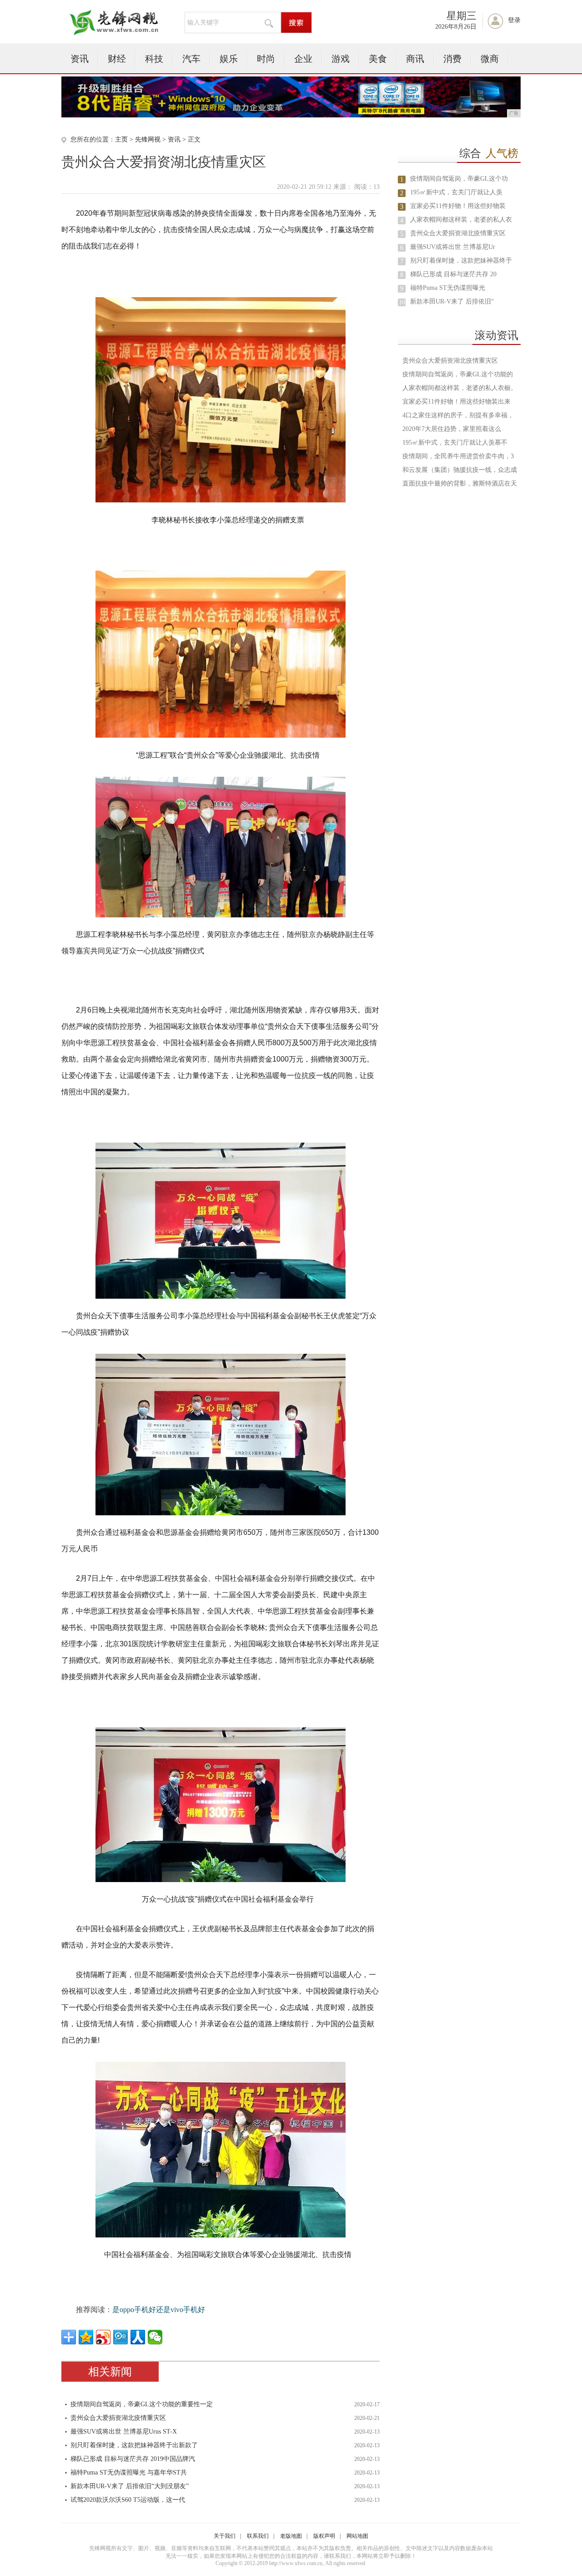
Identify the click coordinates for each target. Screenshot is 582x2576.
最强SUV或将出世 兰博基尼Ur (453, 247)
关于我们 (225, 2536)
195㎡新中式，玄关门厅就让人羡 (456, 192)
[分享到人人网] (138, 2337)
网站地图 (357, 2536)
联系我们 (258, 2536)
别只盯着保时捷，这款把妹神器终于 (461, 261)
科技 (154, 59)
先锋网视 (148, 139)
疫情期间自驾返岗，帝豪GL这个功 (459, 179)
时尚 (266, 59)
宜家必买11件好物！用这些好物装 (458, 206)
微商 (490, 59)
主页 (121, 139)
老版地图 (291, 2536)
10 (402, 302)
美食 (378, 59)
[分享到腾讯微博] (120, 2337)
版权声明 (324, 2536)
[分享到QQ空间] (86, 2337)
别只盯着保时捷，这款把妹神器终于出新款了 (134, 2445)
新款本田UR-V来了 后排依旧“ (452, 301)
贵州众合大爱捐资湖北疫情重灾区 (118, 2418)
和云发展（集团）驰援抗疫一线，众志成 (460, 470)
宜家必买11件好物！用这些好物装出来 (457, 402)
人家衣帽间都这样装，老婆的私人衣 (461, 220)
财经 (117, 59)
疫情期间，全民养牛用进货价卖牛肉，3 (458, 456)
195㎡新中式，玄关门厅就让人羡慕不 (455, 443)
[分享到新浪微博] (103, 2337)
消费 (452, 59)
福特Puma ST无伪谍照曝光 (448, 288)
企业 (303, 59)
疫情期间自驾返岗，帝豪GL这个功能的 (458, 374)
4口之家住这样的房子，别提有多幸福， (458, 415)
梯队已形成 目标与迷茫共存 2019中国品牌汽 (133, 2459)
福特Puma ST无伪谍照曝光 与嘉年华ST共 (129, 2472)
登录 (514, 20)
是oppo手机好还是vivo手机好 (159, 2310)
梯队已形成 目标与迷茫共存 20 (453, 274)
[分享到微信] (155, 2337)
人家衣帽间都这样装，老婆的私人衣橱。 (460, 388)
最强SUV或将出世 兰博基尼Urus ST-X (124, 2432)
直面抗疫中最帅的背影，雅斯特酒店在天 (460, 483)
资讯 (80, 59)
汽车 (191, 59)
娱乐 (229, 59)
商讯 (415, 59)
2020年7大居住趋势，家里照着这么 (452, 429)
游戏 (341, 59)
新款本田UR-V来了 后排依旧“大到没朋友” (130, 2486)
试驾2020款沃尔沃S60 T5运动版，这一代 (128, 2500)
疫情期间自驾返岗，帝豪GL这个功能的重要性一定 (142, 2404)
